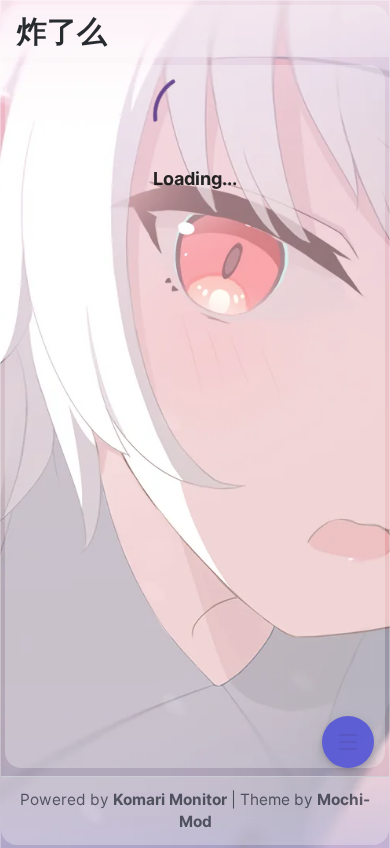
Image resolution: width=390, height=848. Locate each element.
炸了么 (62, 31)
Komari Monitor (170, 799)
